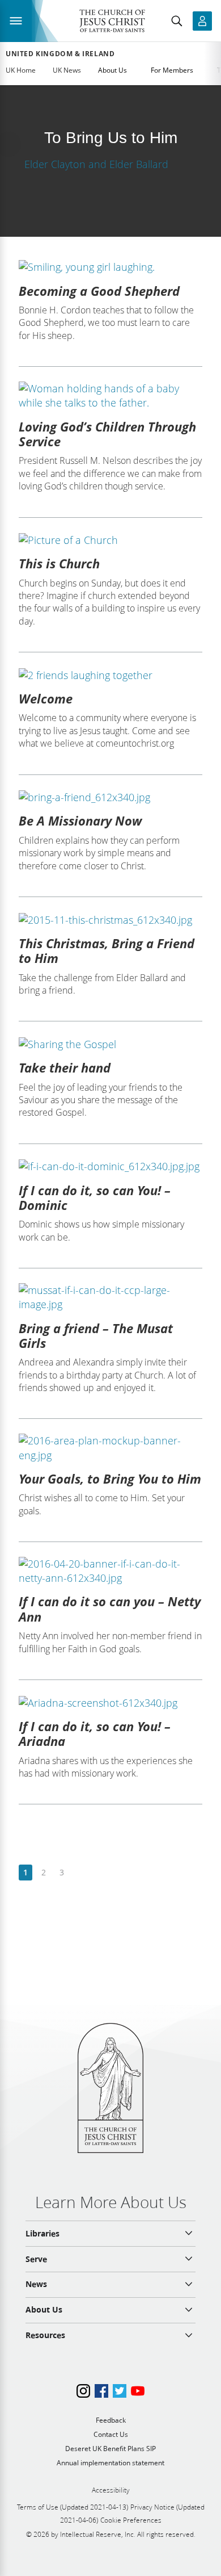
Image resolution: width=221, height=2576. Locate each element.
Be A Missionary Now (80, 820)
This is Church (59, 563)
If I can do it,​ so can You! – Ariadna (95, 1733)
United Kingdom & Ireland (60, 54)
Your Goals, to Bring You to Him (110, 1478)
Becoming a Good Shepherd (99, 291)
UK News (67, 70)
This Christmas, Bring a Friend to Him (107, 950)
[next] (80, 1873)
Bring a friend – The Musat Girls (96, 1335)
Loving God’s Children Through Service (107, 434)
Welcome (46, 698)
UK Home (21, 70)
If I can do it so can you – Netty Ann (110, 1609)
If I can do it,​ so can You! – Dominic (95, 1197)
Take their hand (65, 1067)
